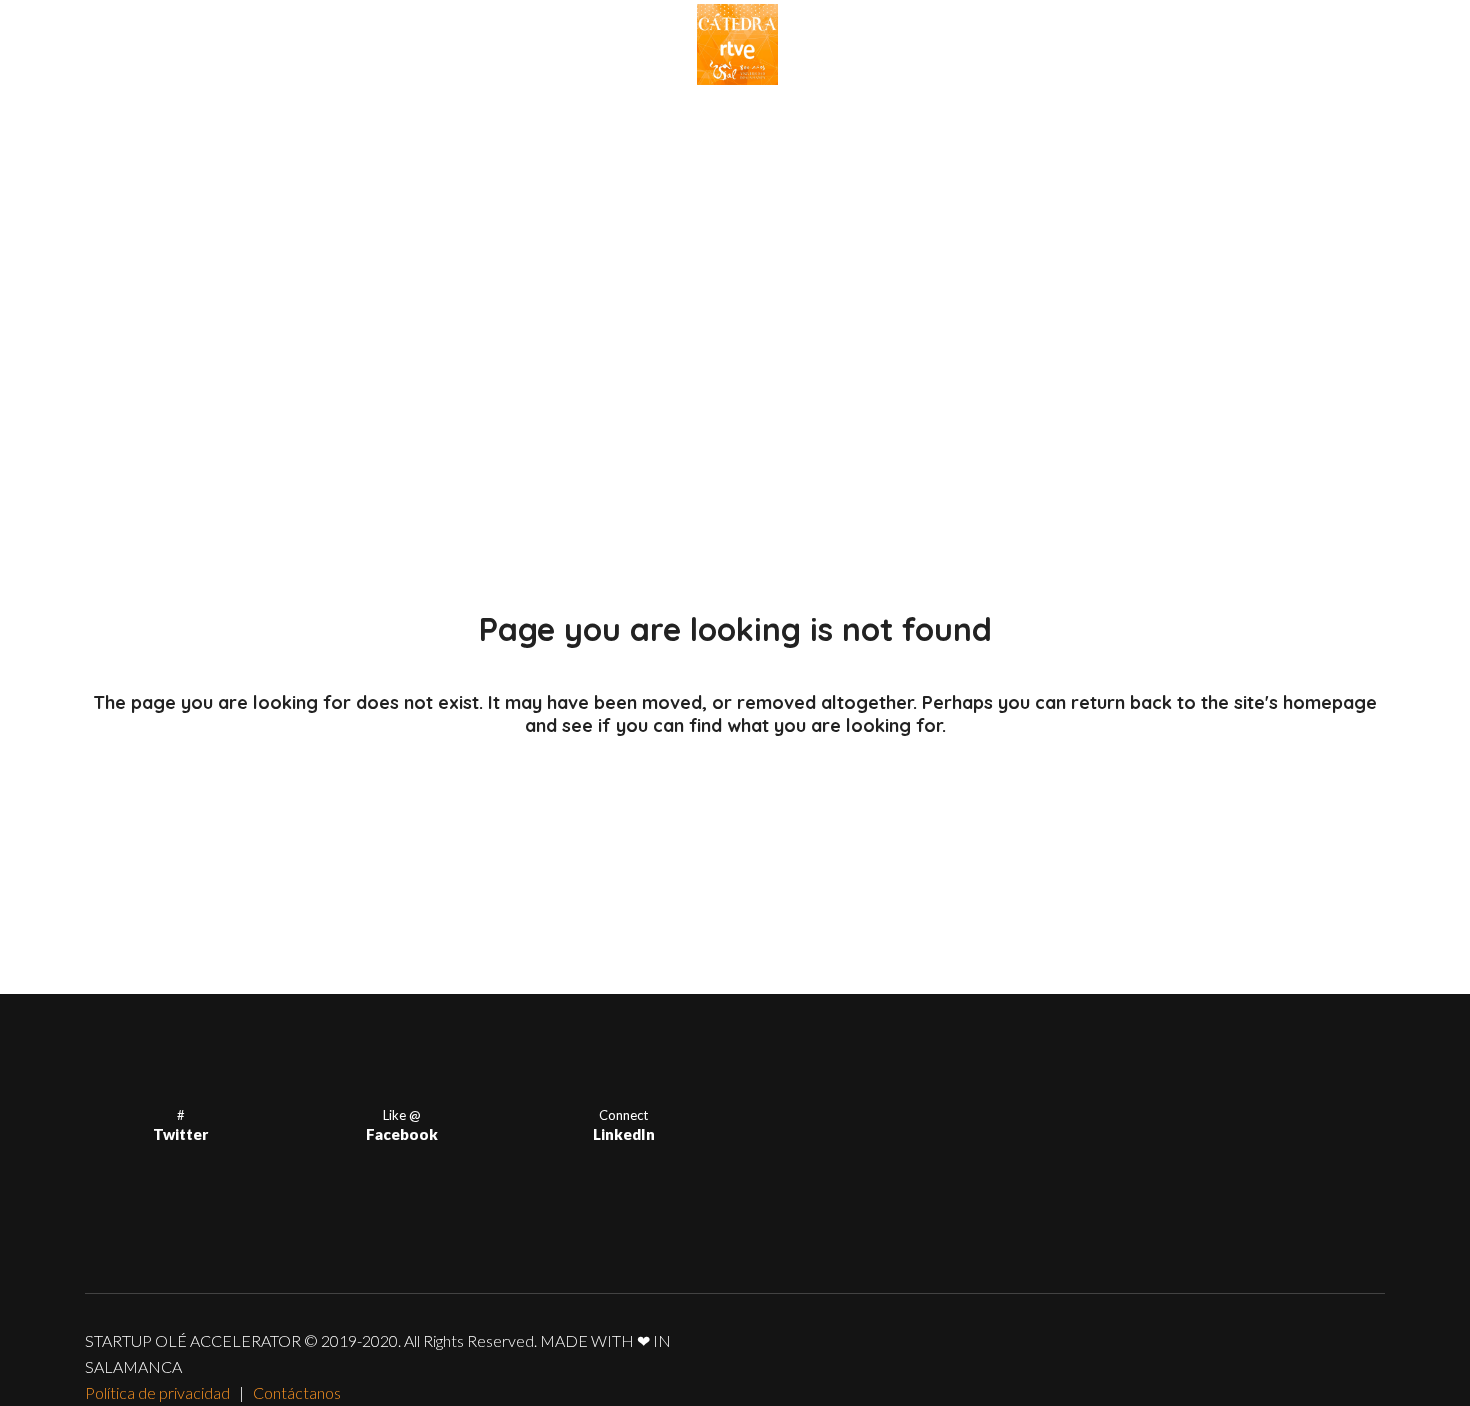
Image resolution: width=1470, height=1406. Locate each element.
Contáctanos (297, 1392)
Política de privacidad (157, 1392)
